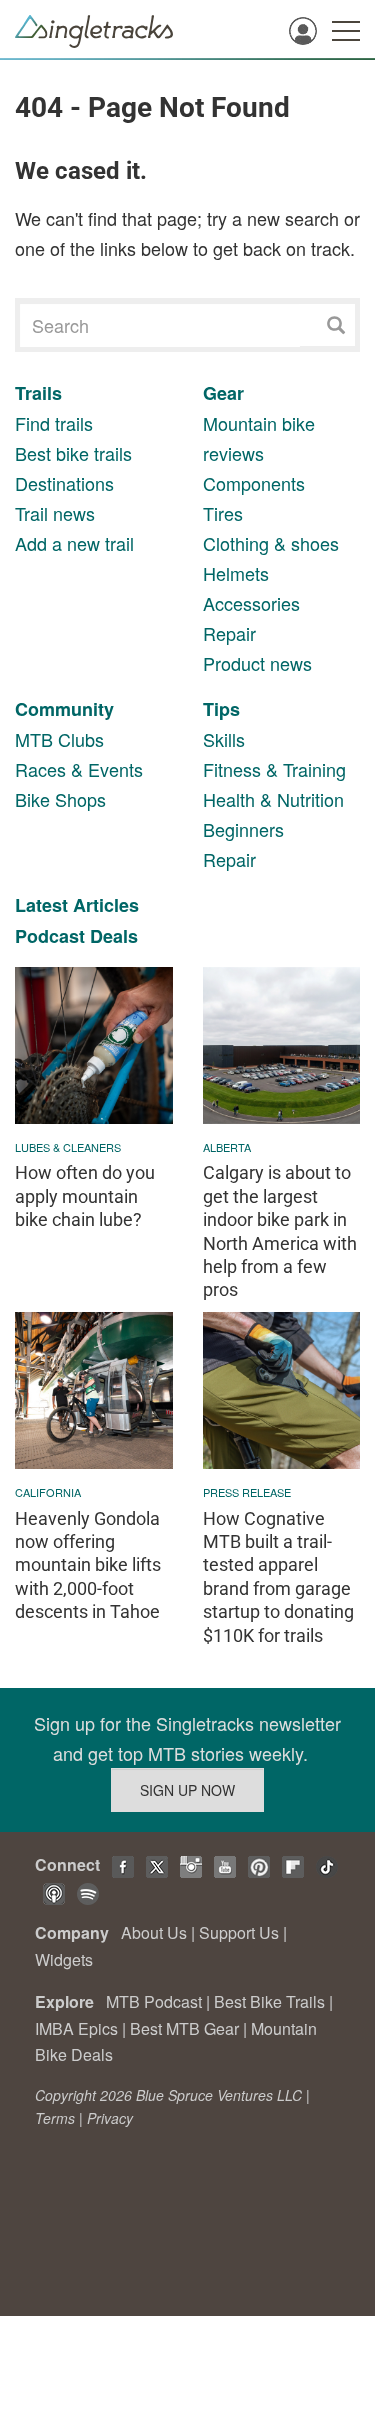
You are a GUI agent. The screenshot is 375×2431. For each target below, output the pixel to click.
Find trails (54, 423)
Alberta (227, 1147)
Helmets (236, 573)
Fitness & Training (274, 769)
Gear (223, 393)
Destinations (64, 483)
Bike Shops (60, 799)
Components (254, 483)
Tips (221, 709)
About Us (154, 1932)
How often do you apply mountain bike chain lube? (85, 1196)
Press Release (247, 1492)
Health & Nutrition (273, 799)
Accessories (251, 603)
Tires (223, 513)
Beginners (243, 829)
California (48, 1492)
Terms (55, 2118)
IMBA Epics (76, 2028)
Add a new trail (74, 543)
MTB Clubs (59, 739)
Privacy (110, 2118)
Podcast (50, 936)
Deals (114, 936)
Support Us (239, 1932)
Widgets (64, 1959)
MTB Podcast (154, 2001)
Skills (224, 739)
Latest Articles (77, 905)
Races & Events (79, 769)
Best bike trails (73, 453)
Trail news (55, 513)
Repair (229, 633)
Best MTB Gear (184, 2028)
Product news (257, 663)
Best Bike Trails (269, 2001)
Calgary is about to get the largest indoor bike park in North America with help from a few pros (280, 1231)
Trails (38, 393)
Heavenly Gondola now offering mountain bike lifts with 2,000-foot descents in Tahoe (88, 1565)
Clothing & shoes (271, 543)
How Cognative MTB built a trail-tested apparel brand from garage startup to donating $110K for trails (278, 1577)
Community (64, 709)
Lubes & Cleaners (68, 1147)
